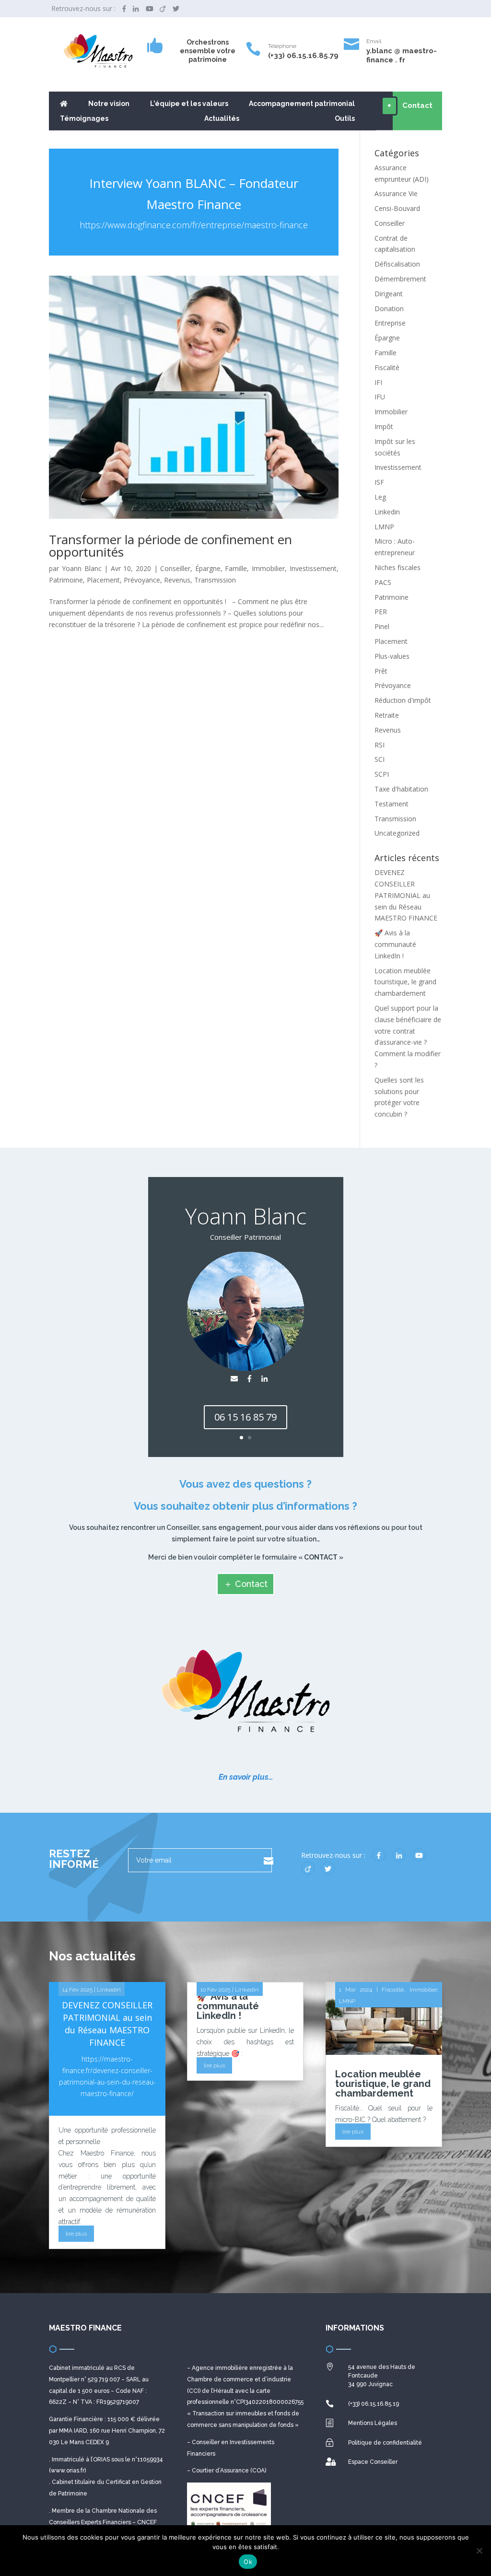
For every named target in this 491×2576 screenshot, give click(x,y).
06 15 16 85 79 (245, 1417)
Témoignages (84, 119)
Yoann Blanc (82, 568)
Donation (389, 309)
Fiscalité (387, 367)
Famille (236, 568)
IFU (380, 397)
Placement (103, 580)
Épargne (208, 568)
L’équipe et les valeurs (189, 104)
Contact (251, 1584)
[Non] (479, 2551)
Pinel (382, 626)
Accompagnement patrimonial (302, 104)
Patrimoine (66, 580)
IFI (378, 382)
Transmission (215, 580)
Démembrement (400, 279)
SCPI (382, 774)
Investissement (313, 568)
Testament (392, 804)
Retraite (387, 715)
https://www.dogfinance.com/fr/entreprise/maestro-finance (194, 225)
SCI (380, 759)
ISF (379, 482)
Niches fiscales (397, 567)
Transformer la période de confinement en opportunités (170, 546)
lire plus (76, 2234)
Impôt (384, 426)
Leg (380, 497)
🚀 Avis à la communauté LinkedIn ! (395, 944)
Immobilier (268, 568)
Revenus (177, 580)
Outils (345, 119)
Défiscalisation (397, 264)
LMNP (384, 527)
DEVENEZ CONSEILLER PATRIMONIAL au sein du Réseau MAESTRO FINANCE (406, 895)
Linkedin (387, 512)
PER (381, 612)
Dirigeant (389, 294)
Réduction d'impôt (403, 700)
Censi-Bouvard (397, 208)
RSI (380, 745)
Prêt (381, 671)
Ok (248, 2562)
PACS (383, 582)
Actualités (222, 119)
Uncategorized (397, 833)
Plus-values (392, 656)
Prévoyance (142, 580)
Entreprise (390, 323)
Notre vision (109, 104)
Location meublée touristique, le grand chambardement (405, 982)
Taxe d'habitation (401, 789)
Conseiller (175, 568)
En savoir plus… (246, 1777)
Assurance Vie (396, 193)
